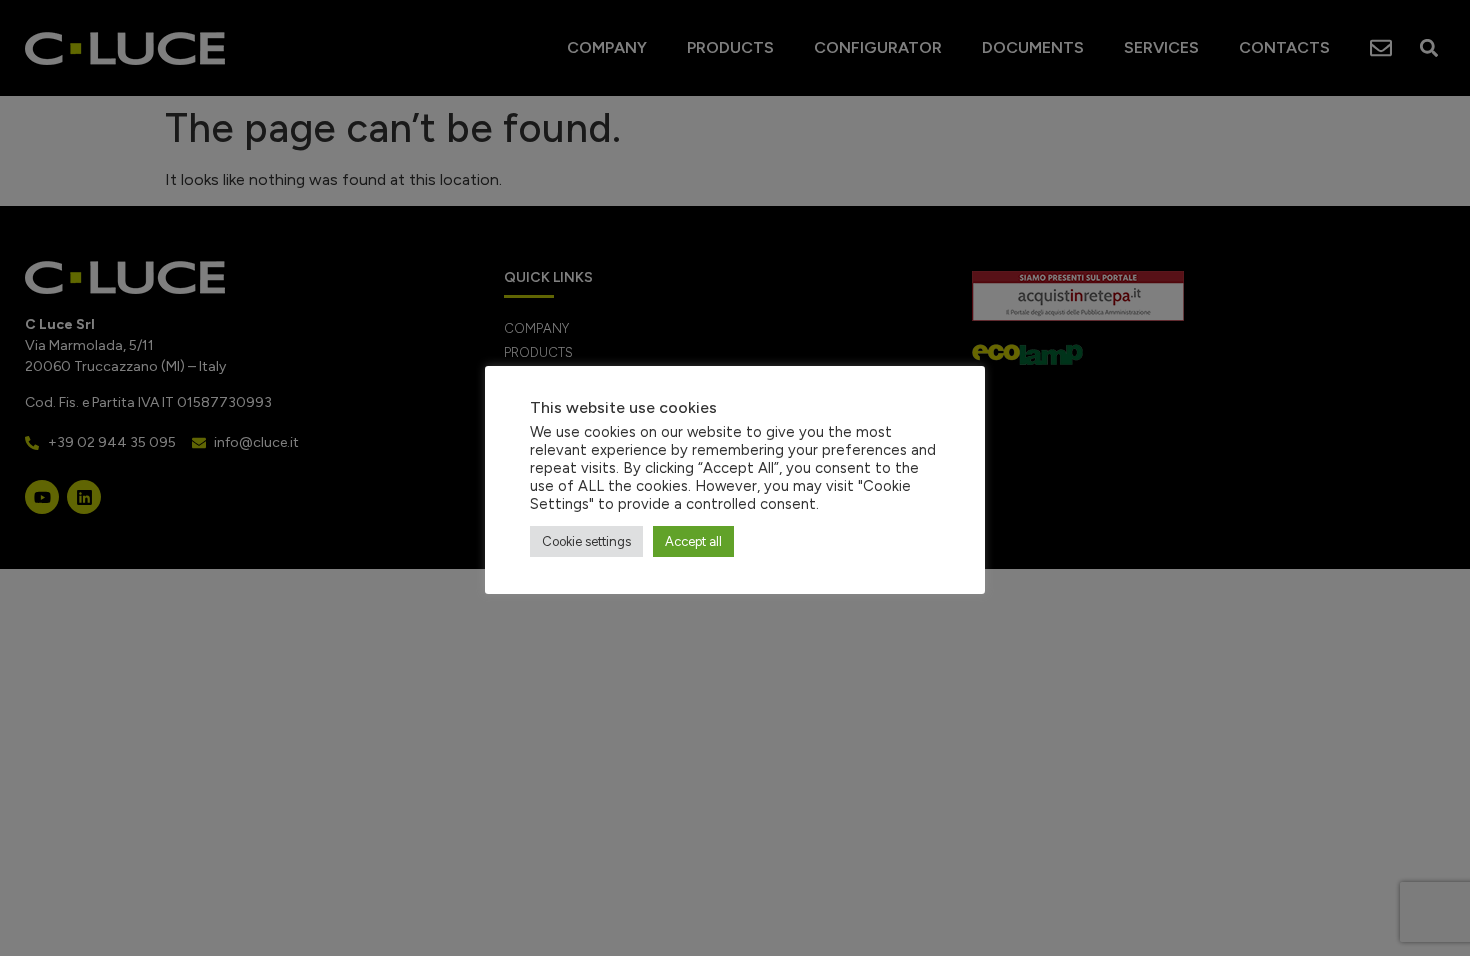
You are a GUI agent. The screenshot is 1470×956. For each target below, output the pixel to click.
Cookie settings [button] (586, 541)
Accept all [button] (693, 541)
